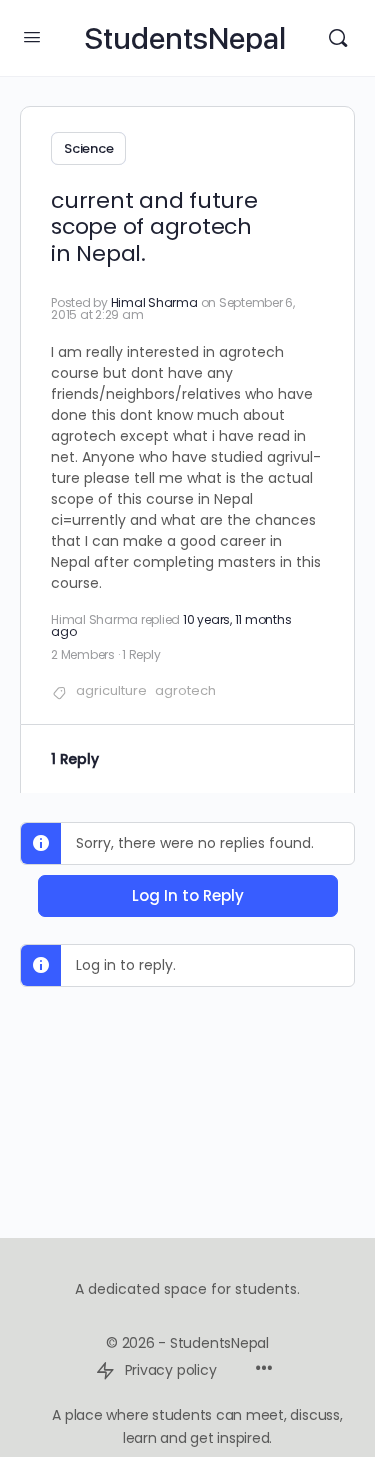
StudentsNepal (185, 38)
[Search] (338, 38)
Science (88, 148)
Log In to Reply (188, 895)
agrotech (185, 690)
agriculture (111, 690)
